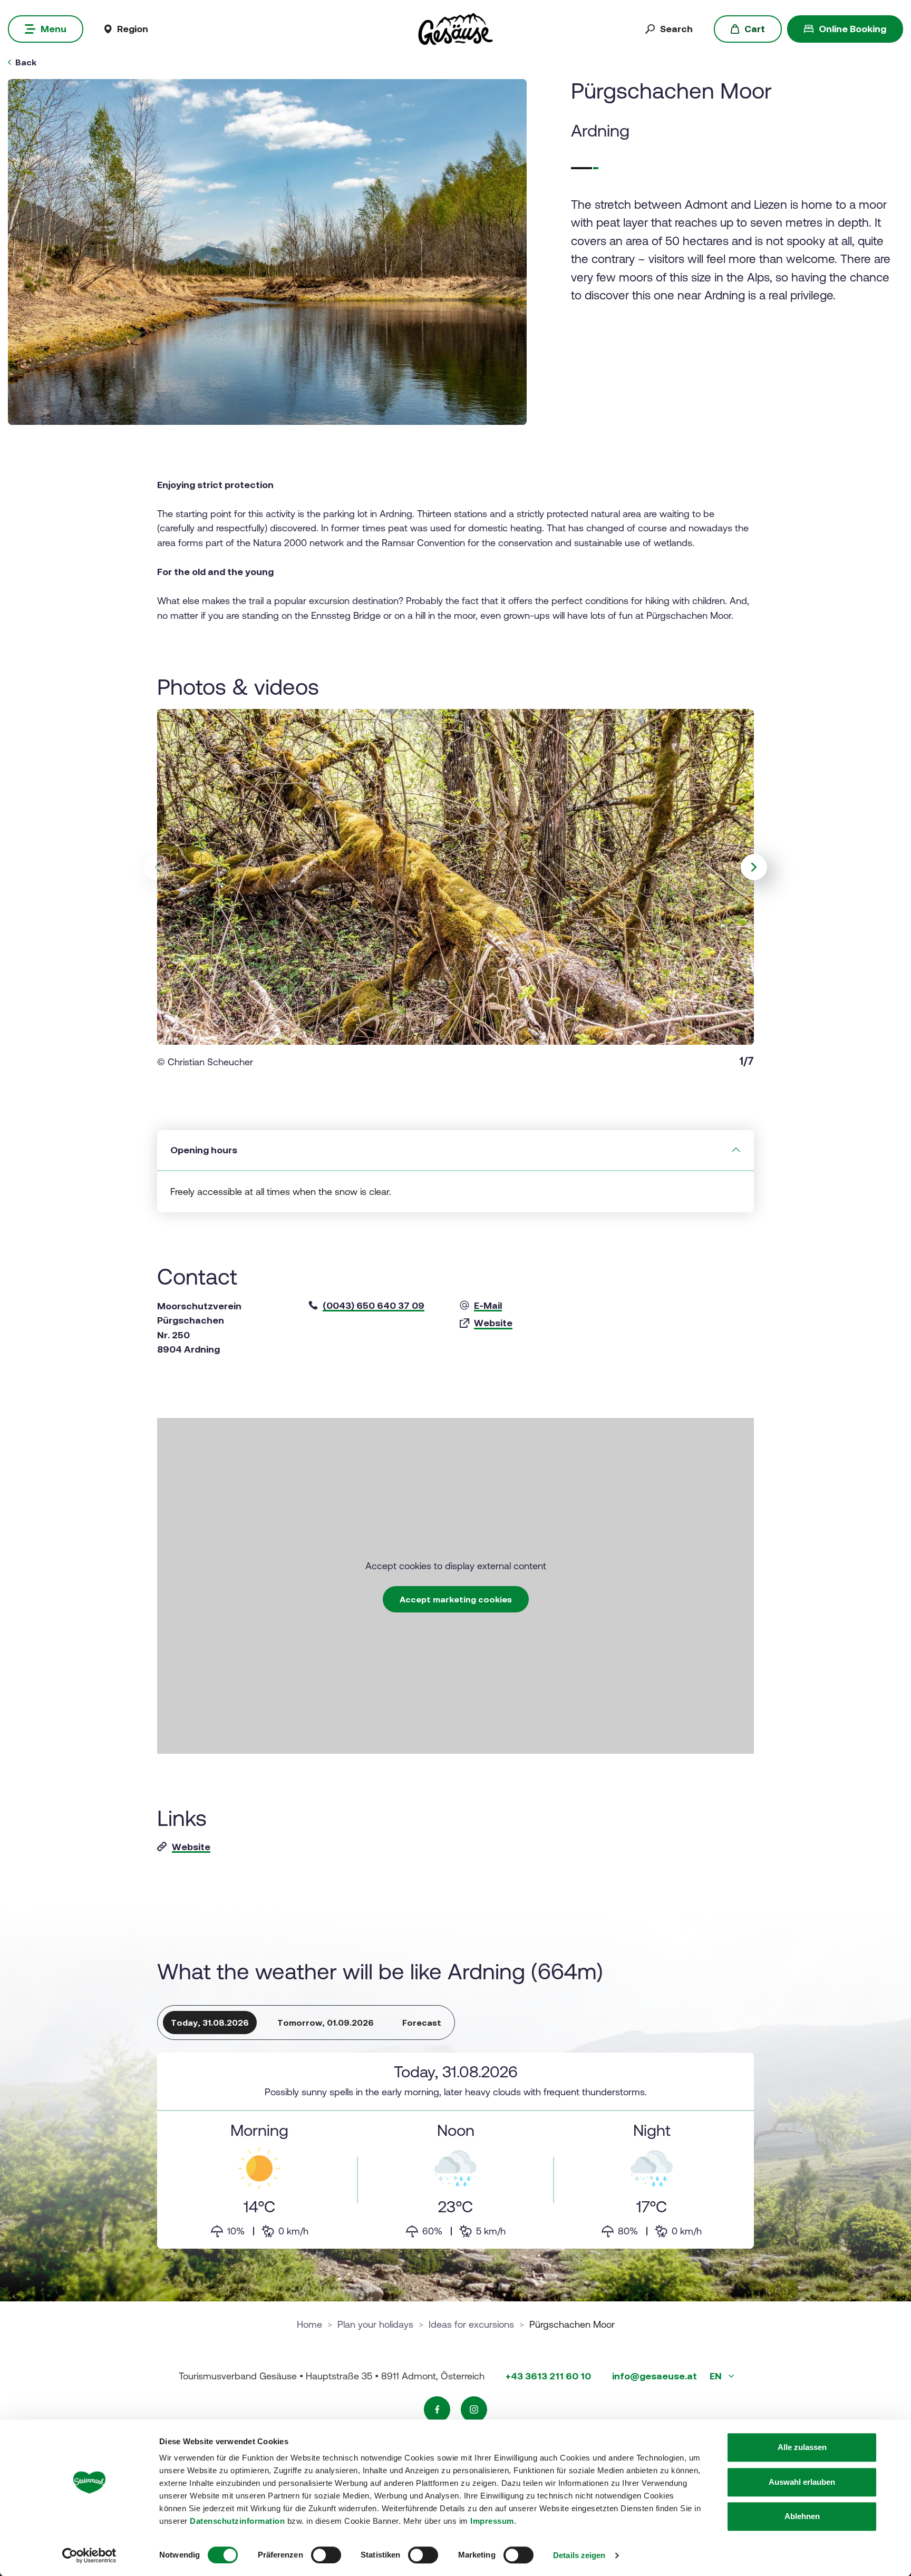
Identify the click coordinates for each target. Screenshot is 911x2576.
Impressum (492, 2521)
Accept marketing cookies (456, 1599)
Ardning (600, 130)
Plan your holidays (375, 2324)
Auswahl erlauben (802, 2482)
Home (309, 2324)
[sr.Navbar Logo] (455, 28)
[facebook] (437, 2409)
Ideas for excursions (471, 2324)
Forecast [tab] (422, 2023)
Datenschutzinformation (237, 2521)
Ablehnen (802, 2516)
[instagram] (474, 2409)
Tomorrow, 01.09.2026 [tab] (326, 2023)
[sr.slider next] (754, 867)
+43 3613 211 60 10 (548, 2376)
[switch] (326, 2555)
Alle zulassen (802, 2447)
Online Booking (852, 29)
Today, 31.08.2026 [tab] (210, 2023)
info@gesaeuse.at (655, 2376)
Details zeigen (579, 2555)
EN (717, 2376)
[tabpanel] (455, 2151)
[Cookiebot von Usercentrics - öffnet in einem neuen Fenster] (89, 2555)
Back (26, 62)
